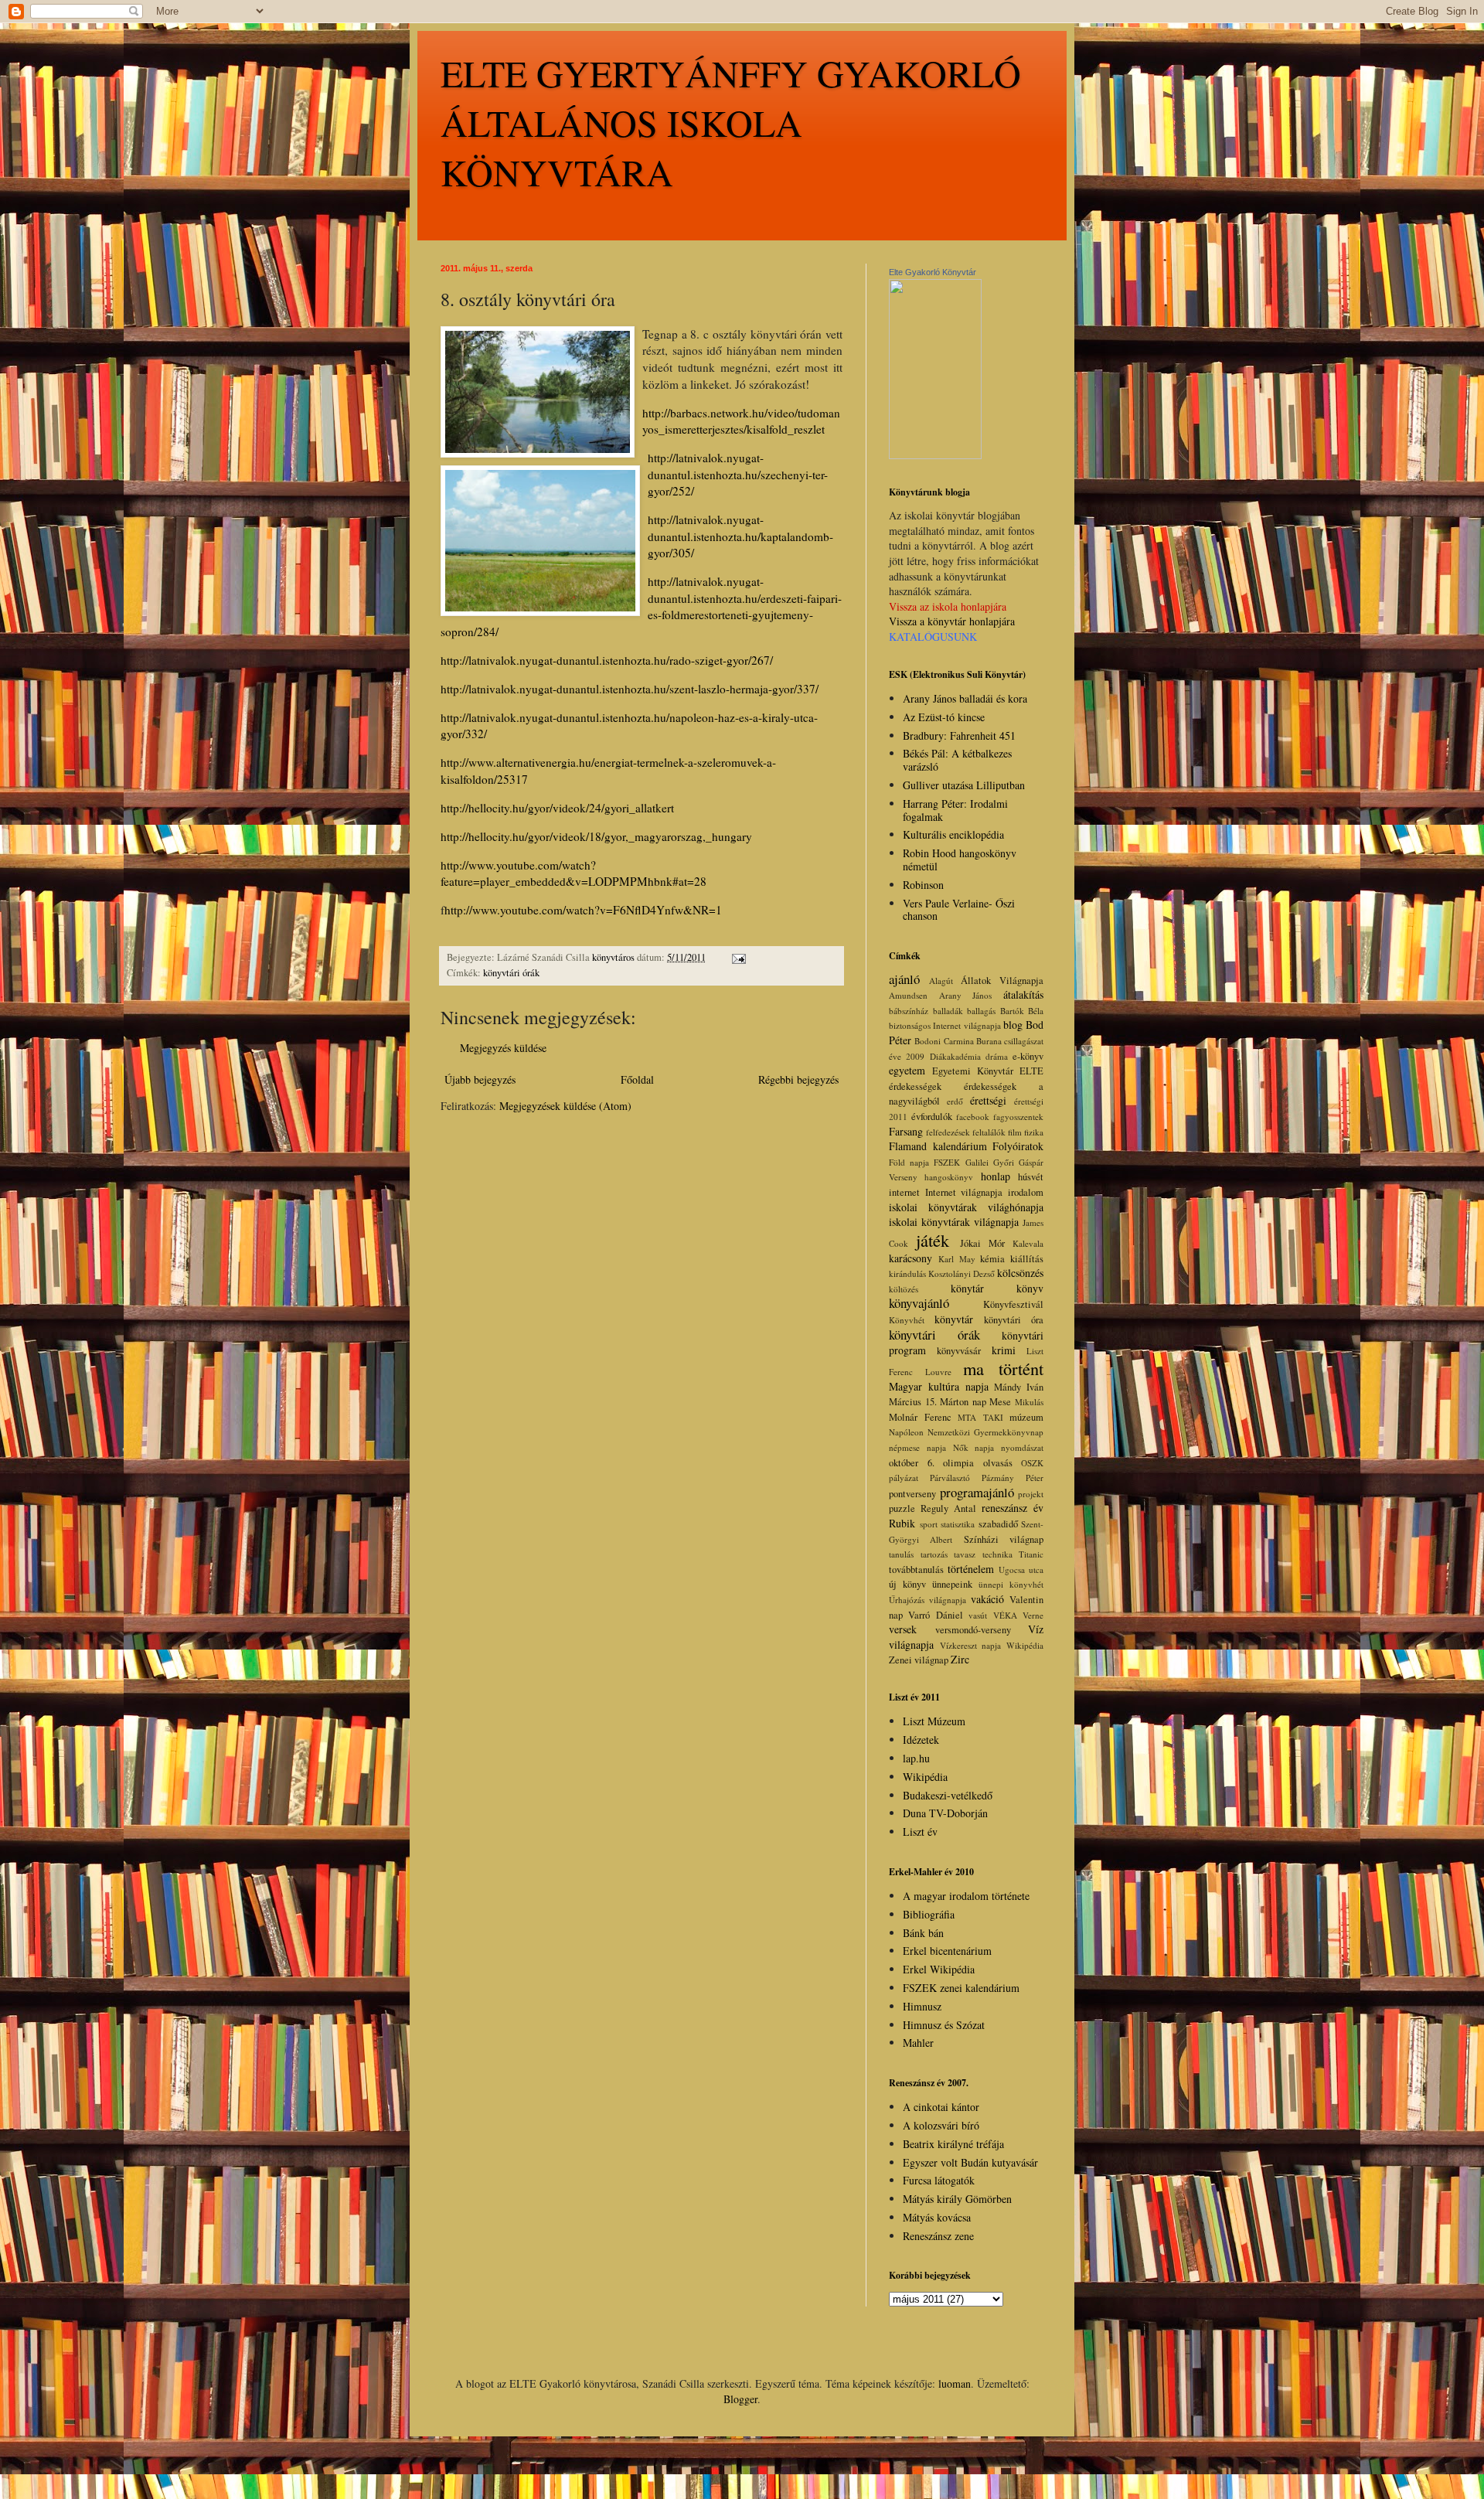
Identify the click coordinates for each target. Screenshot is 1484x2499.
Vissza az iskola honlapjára (948, 606)
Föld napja (909, 1162)
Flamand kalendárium (938, 1146)
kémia (992, 1259)
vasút (978, 1615)
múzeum (1026, 1417)
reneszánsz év (1013, 1508)
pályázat (904, 1478)
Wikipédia (1025, 1645)
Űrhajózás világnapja (927, 1600)
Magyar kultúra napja (939, 1386)
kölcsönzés (1020, 1273)
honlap (996, 1176)
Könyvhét (907, 1320)
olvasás (998, 1463)
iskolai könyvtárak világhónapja (966, 1207)
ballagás (981, 1011)
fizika (1034, 1132)
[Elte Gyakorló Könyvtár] (935, 455)
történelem (971, 1569)
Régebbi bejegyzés (798, 1079)
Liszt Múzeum (934, 1721)
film (1015, 1132)
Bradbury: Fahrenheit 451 (959, 735)
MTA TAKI (980, 1417)
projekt (1031, 1494)
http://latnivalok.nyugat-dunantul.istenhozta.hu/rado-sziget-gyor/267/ (607, 660)
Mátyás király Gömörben (957, 2199)
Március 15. (913, 1402)
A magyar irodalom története (966, 1896)
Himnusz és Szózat (944, 2025)
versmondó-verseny (973, 1630)
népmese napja (917, 1447)
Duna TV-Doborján (945, 1813)
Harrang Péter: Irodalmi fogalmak (955, 810)
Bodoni (927, 1041)
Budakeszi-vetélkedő (948, 1795)
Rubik (902, 1523)
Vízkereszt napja (971, 1645)
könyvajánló (919, 1303)
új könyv (907, 1584)
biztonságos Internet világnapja (945, 1025)
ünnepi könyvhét (1011, 1584)
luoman (955, 2383)
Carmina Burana (973, 1041)
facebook (973, 1117)
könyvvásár (959, 1351)
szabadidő (998, 1524)
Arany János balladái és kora (965, 698)
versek (903, 1629)
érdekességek (915, 1086)
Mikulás (1029, 1402)
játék (933, 1240)
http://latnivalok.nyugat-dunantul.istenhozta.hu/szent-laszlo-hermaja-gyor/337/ (630, 689)
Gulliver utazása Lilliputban (964, 785)
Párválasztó (950, 1478)
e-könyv (1028, 1056)
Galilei (977, 1162)
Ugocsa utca (1021, 1570)
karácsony (910, 1258)
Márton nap (963, 1402)
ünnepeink (952, 1584)
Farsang (906, 1131)
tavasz (965, 1554)
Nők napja (974, 1447)
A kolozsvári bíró (941, 2125)
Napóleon (906, 1432)
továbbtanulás (916, 1570)
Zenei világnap (919, 1660)
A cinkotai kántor (941, 2107)
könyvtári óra (1014, 1320)
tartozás (934, 1554)
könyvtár (954, 1319)
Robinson (923, 885)
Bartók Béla (1022, 1011)
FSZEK (947, 1162)
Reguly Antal (948, 1508)
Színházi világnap (1004, 1539)
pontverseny (912, 1494)
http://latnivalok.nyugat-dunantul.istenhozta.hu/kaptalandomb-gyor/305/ (740, 536)
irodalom (1026, 1192)
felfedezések (948, 1132)
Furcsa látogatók (939, 2180)
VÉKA (1005, 1615)
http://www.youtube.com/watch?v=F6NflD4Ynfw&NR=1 (583, 910)
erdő (955, 1101)
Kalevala (1028, 1243)
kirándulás (907, 1273)
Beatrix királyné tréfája (953, 2144)
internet (904, 1192)
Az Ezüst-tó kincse (944, 717)
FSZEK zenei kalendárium (961, 1988)
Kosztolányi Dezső (962, 1273)
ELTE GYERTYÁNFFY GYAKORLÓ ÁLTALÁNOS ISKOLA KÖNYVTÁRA (731, 122)
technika (997, 1554)
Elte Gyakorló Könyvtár (933, 272)
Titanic (1031, 1554)
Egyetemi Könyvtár (973, 1071)
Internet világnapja (964, 1192)
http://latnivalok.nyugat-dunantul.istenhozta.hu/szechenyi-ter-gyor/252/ (738, 474)
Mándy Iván (1019, 1387)
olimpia (958, 1463)
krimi (1004, 1350)
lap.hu (916, 1758)
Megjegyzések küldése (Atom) (565, 1106)
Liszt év (920, 1832)
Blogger (740, 2399)
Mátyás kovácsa (937, 2217)
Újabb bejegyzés (480, 1079)
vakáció (987, 1599)
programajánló (977, 1492)
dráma (997, 1056)
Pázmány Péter (1013, 1478)
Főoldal (637, 1079)
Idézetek (921, 1740)
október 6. (912, 1463)
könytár (967, 1288)
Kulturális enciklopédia (953, 834)
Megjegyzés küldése (503, 1048)
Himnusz (922, 2006)
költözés (904, 1289)
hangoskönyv (949, 1177)
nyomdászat (1022, 1447)
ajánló (904, 979)
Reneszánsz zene (938, 2236)
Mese (1000, 1402)
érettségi (988, 1100)
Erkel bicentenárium (947, 1951)
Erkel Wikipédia (939, 1969)
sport (929, 1524)
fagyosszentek (1018, 1117)
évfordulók (932, 1117)
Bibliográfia (929, 1914)
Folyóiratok (1018, 1146)
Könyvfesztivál (1013, 1304)
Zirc (960, 1659)
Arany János (966, 995)
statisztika (958, 1524)
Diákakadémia (955, 1056)
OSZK (1032, 1463)
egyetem (907, 1070)
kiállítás (1027, 1259)
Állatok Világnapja (1002, 981)
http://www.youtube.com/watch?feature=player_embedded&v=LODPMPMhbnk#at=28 (574, 873)
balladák (948, 1011)
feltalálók (989, 1132)
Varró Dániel (935, 1615)
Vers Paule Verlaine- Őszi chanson (959, 910)
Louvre (938, 1372)
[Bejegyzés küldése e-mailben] (738, 957)
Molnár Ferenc (920, 1417)
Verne (1033, 1615)
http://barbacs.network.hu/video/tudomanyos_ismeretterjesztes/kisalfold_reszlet (741, 421)
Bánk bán (923, 1933)
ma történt (1003, 1368)
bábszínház (909, 1011)
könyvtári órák (511, 973)
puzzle (902, 1508)
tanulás (901, 1554)
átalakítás (1023, 994)
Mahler (918, 2043)
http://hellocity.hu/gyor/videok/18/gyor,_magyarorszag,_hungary (596, 836)
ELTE (1031, 1071)
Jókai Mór (982, 1243)
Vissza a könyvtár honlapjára (952, 621)
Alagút (941, 981)
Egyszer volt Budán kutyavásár (970, 2162)
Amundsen (908, 995)
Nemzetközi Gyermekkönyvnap (985, 1432)
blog (1013, 1025)
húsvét (1031, 1177)
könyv (1030, 1288)
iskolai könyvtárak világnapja (954, 1222)
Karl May (957, 1259)
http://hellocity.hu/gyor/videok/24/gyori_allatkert (557, 808)
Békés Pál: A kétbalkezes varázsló (957, 760)
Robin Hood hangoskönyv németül (960, 860)
